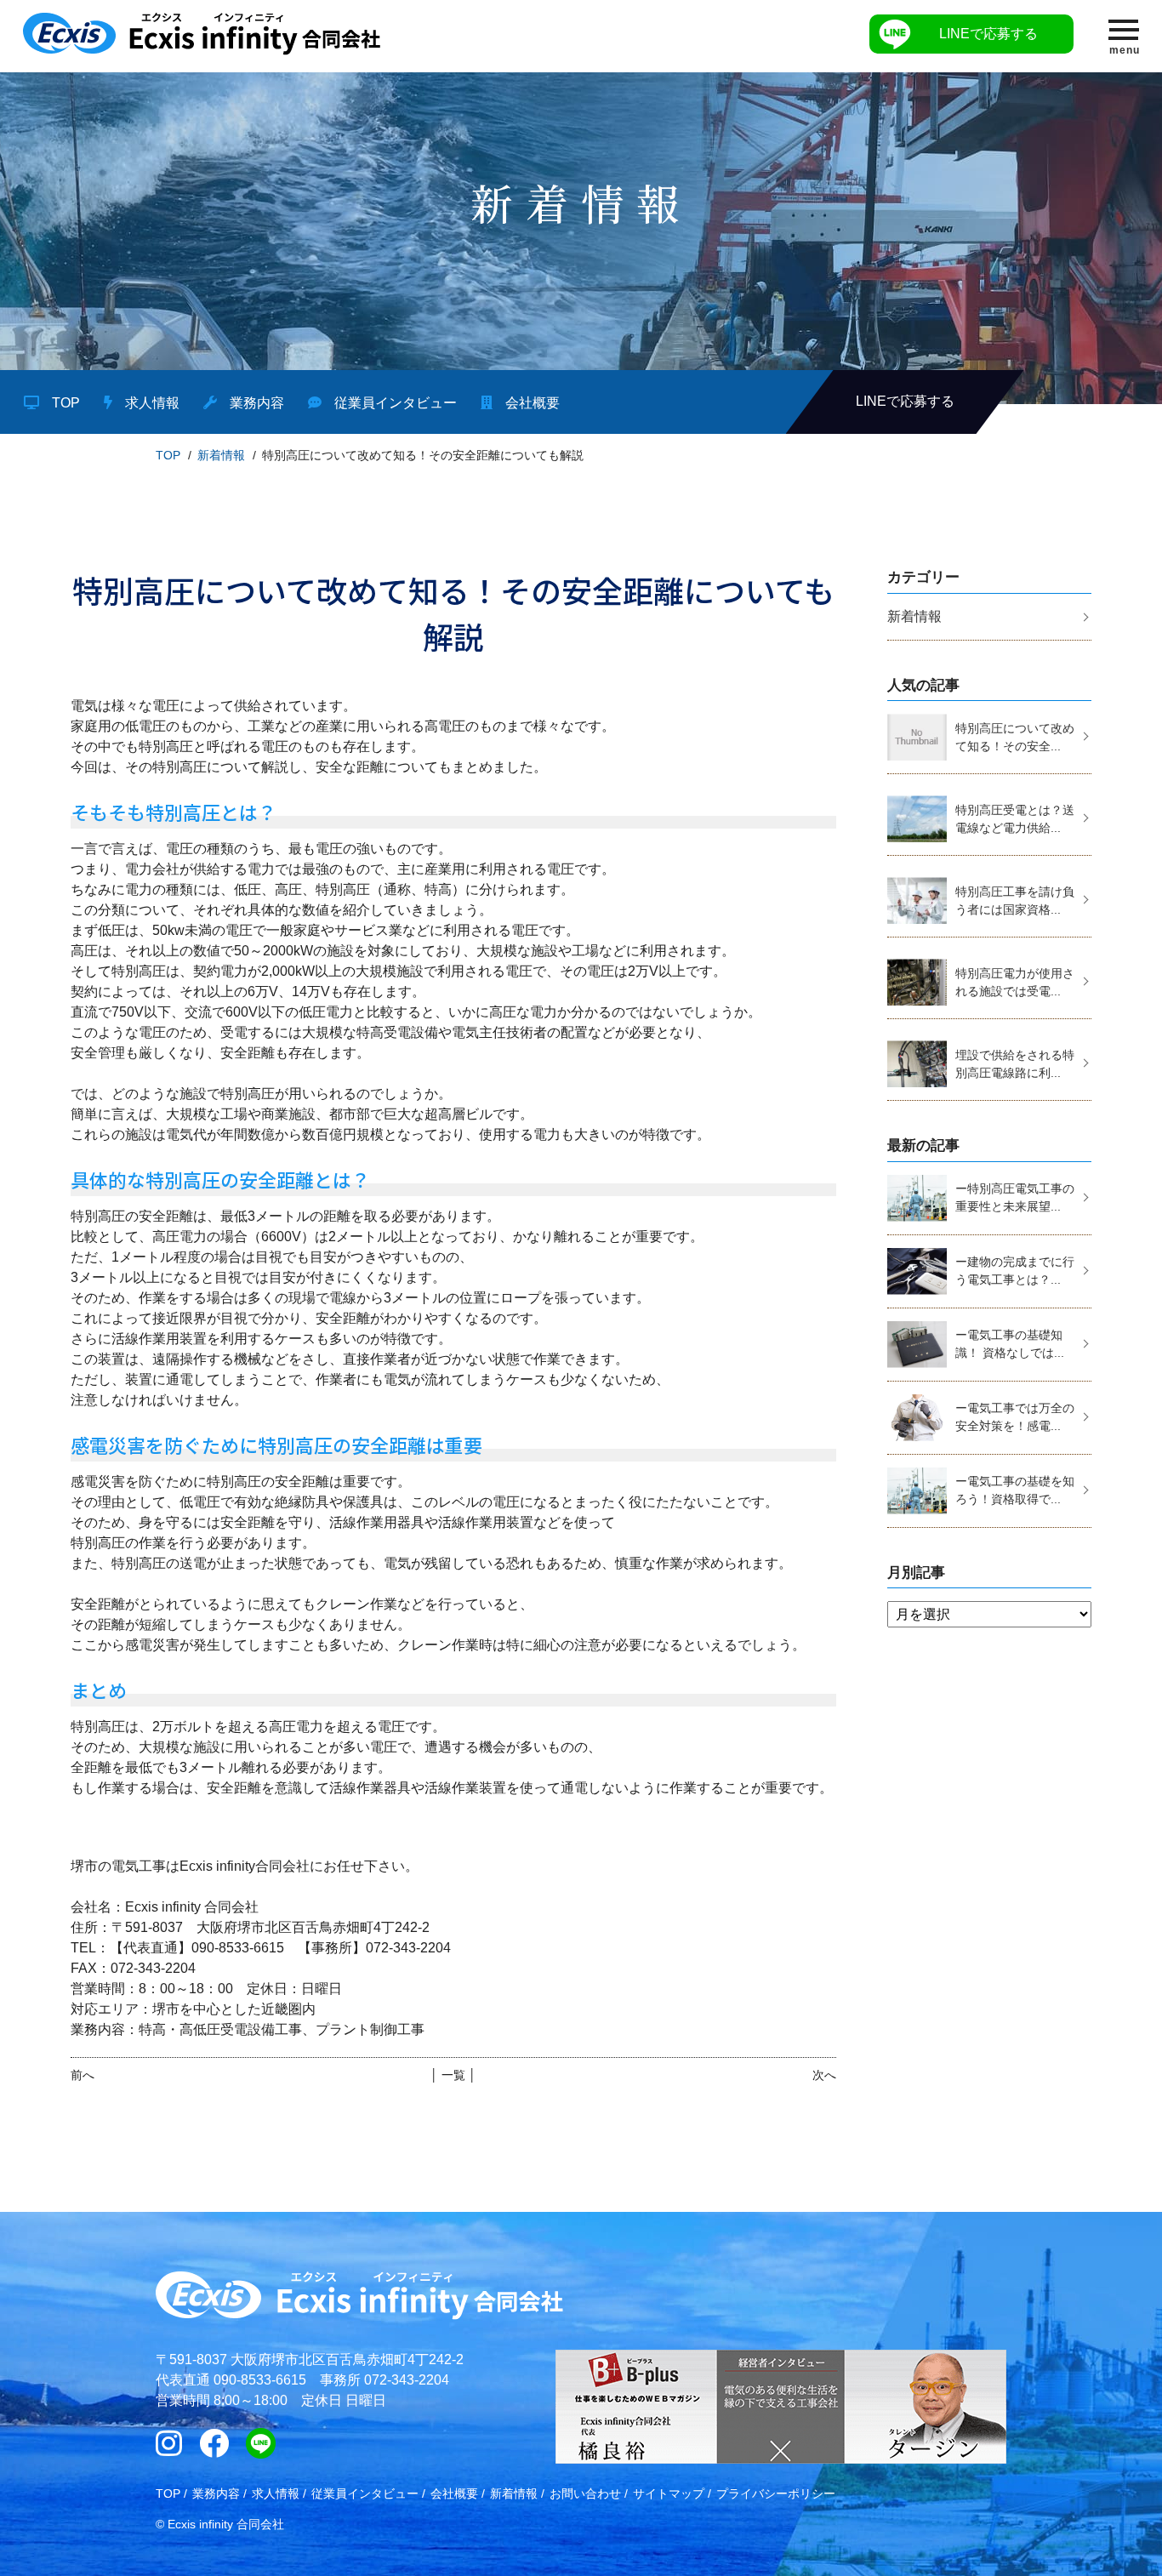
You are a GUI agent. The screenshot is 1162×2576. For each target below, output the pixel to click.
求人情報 (152, 403)
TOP (66, 403)
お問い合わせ (585, 2493)
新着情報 (221, 455)
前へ (83, 2075)
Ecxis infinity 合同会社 (226, 2524)
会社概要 (533, 403)
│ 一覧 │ (453, 2075)
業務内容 (257, 403)
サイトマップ (669, 2493)
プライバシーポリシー (776, 2493)
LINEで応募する (988, 34)
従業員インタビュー (396, 403)
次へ (824, 2075)
